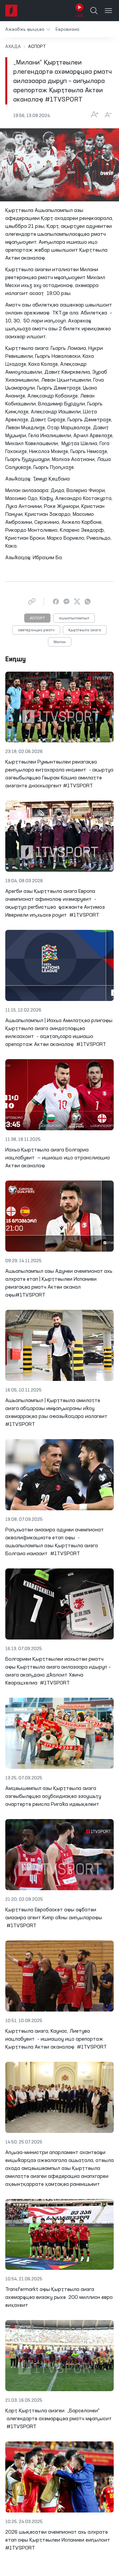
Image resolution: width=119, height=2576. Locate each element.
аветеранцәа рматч (36, 630)
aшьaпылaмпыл (74, 618)
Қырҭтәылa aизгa (85, 630)
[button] (28, 29)
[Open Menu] (108, 11)
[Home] (11, 11)
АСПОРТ (37, 618)
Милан (60, 642)
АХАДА (13, 47)
